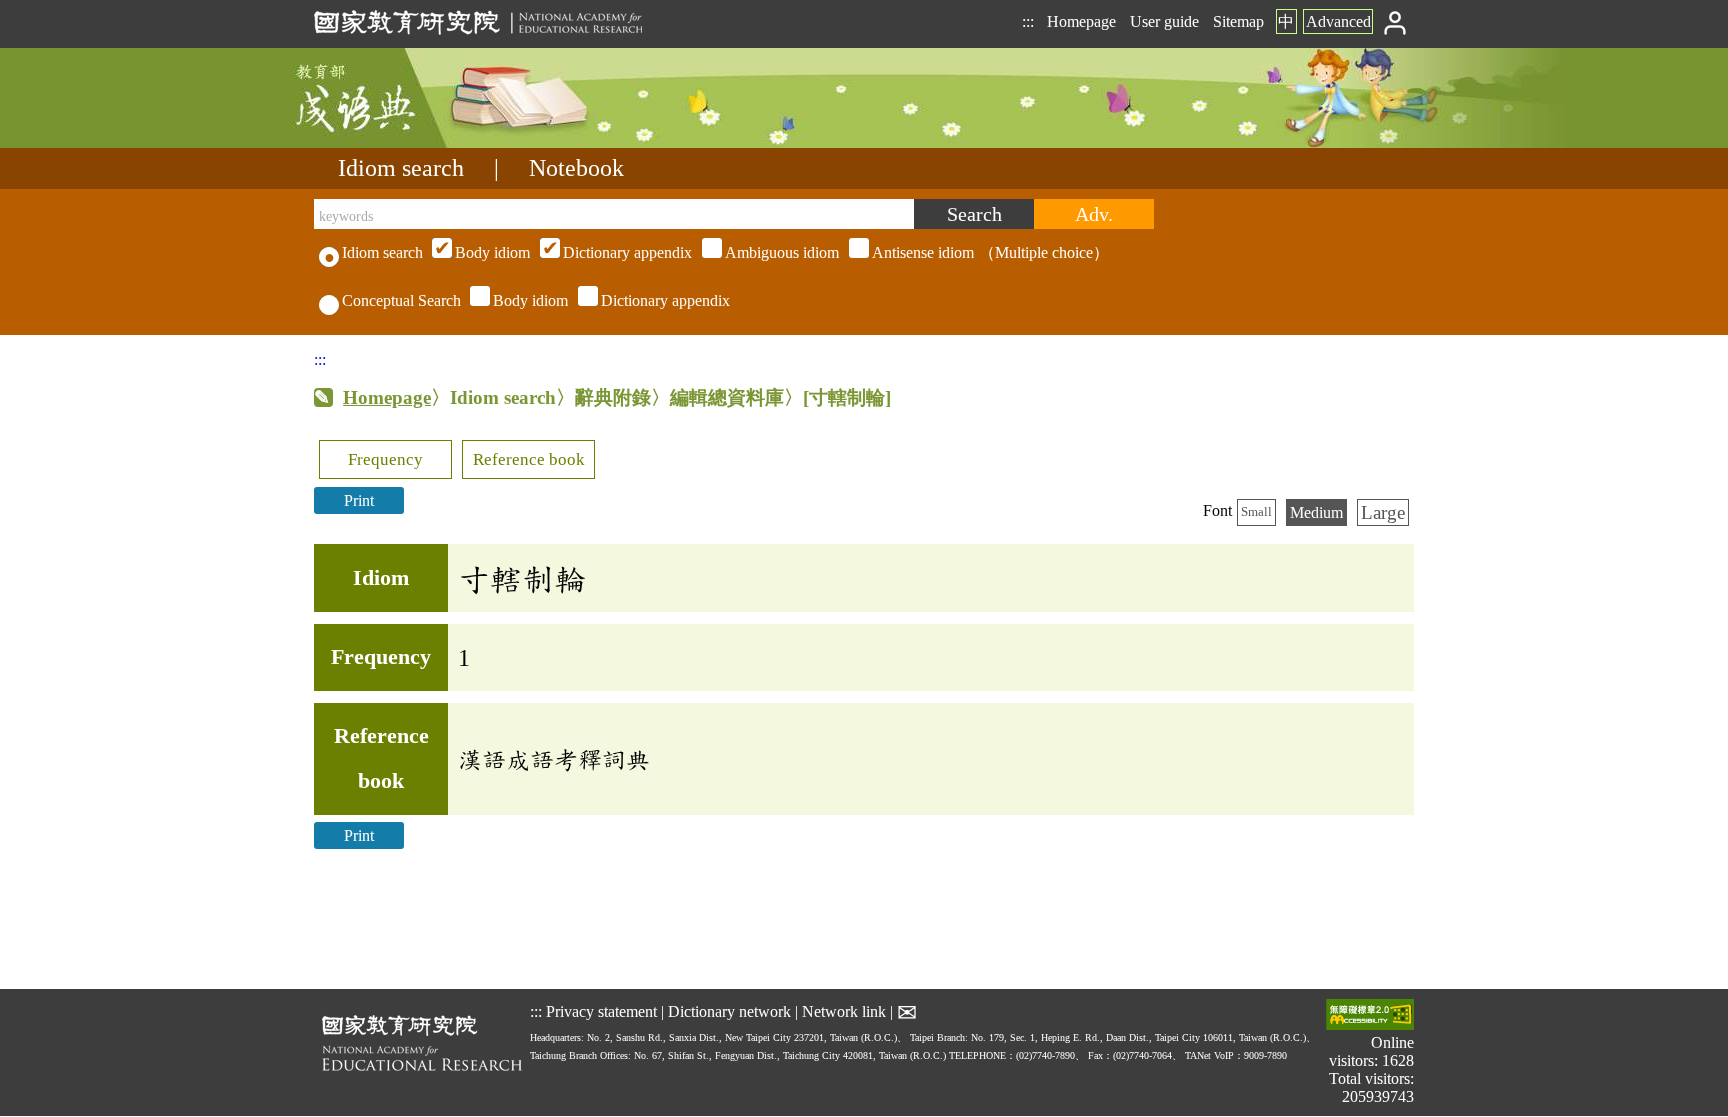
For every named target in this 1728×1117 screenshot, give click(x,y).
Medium (1316, 512)
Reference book (529, 459)
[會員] (1395, 21)
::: (1028, 21)
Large (1383, 512)
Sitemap (1238, 21)
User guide (1164, 21)
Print (359, 500)
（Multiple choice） (782, 252)
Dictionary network (729, 1011)
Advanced (1338, 21)
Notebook (576, 168)
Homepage (1081, 21)
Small (1256, 512)
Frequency (385, 459)
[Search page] (414, 142)
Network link (844, 1011)
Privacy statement (601, 1011)
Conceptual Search (401, 300)
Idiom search (401, 168)
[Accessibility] (1370, 1016)
